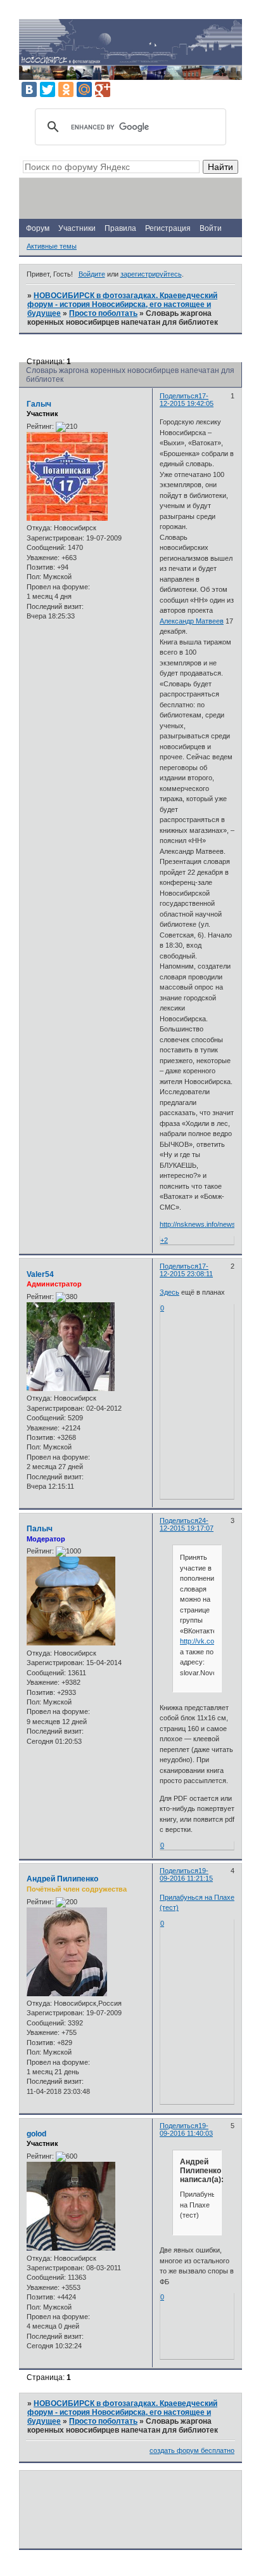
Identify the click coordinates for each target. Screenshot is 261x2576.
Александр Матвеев (192, 621)
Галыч (39, 404)
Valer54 (40, 1274)
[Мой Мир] (84, 89)
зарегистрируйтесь (151, 274)
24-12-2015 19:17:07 (187, 1524)
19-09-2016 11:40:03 (186, 2129)
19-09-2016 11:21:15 (186, 1874)
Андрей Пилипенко (62, 1879)
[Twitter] (48, 89)
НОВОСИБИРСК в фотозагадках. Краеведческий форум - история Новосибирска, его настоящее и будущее (122, 304)
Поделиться (179, 396)
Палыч (40, 1529)
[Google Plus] (103, 89)
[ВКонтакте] (29, 89)
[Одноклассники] (66, 89)
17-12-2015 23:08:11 (186, 1270)
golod (36, 2134)
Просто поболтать (103, 313)
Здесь (169, 1292)
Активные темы (52, 246)
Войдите (92, 274)
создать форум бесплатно (192, 2450)
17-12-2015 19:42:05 (187, 400)
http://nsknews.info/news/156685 (210, 1224)
